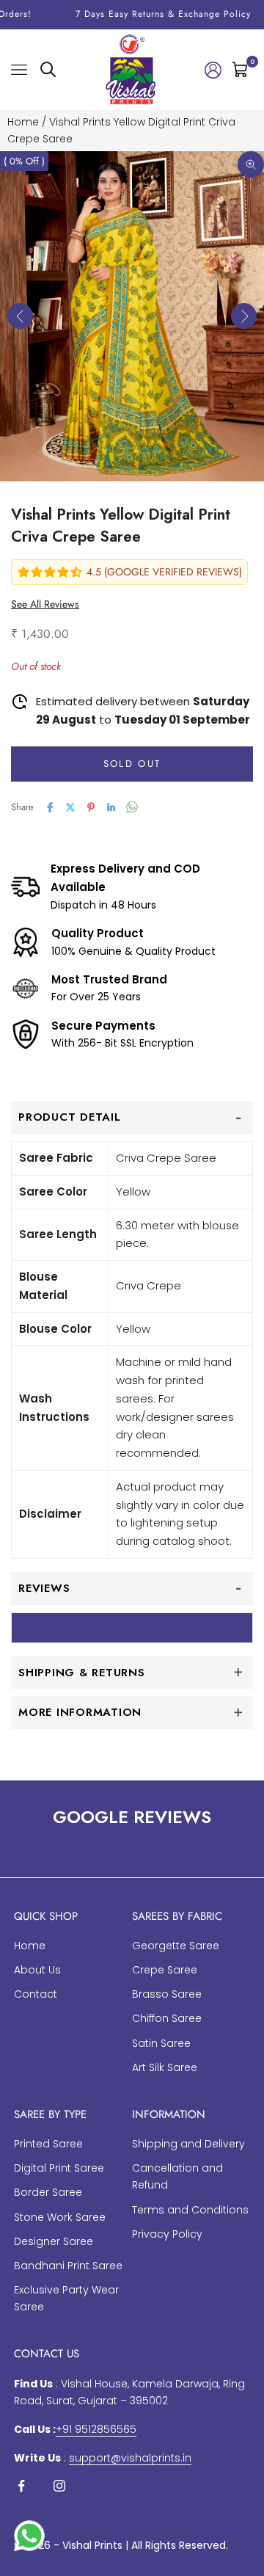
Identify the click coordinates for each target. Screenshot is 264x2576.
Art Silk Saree (165, 2067)
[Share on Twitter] (70, 807)
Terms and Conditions (190, 2210)
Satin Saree (161, 2043)
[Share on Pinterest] (91, 807)
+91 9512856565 (96, 2429)
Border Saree (48, 2192)
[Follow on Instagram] (59, 2486)
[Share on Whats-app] (132, 807)
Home (23, 122)
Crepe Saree (165, 1970)
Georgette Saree (176, 1946)
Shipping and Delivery (188, 2144)
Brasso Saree (167, 1994)
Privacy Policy (167, 2234)
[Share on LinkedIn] (111, 807)
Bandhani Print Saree (68, 2266)
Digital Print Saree (59, 2168)
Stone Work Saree (60, 2217)
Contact (36, 1994)
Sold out (132, 764)
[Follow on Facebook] (21, 2486)
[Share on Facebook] (50, 807)
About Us (37, 1970)
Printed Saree (48, 2144)
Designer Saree (54, 2241)
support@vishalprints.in (130, 2458)
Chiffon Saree (167, 2018)
